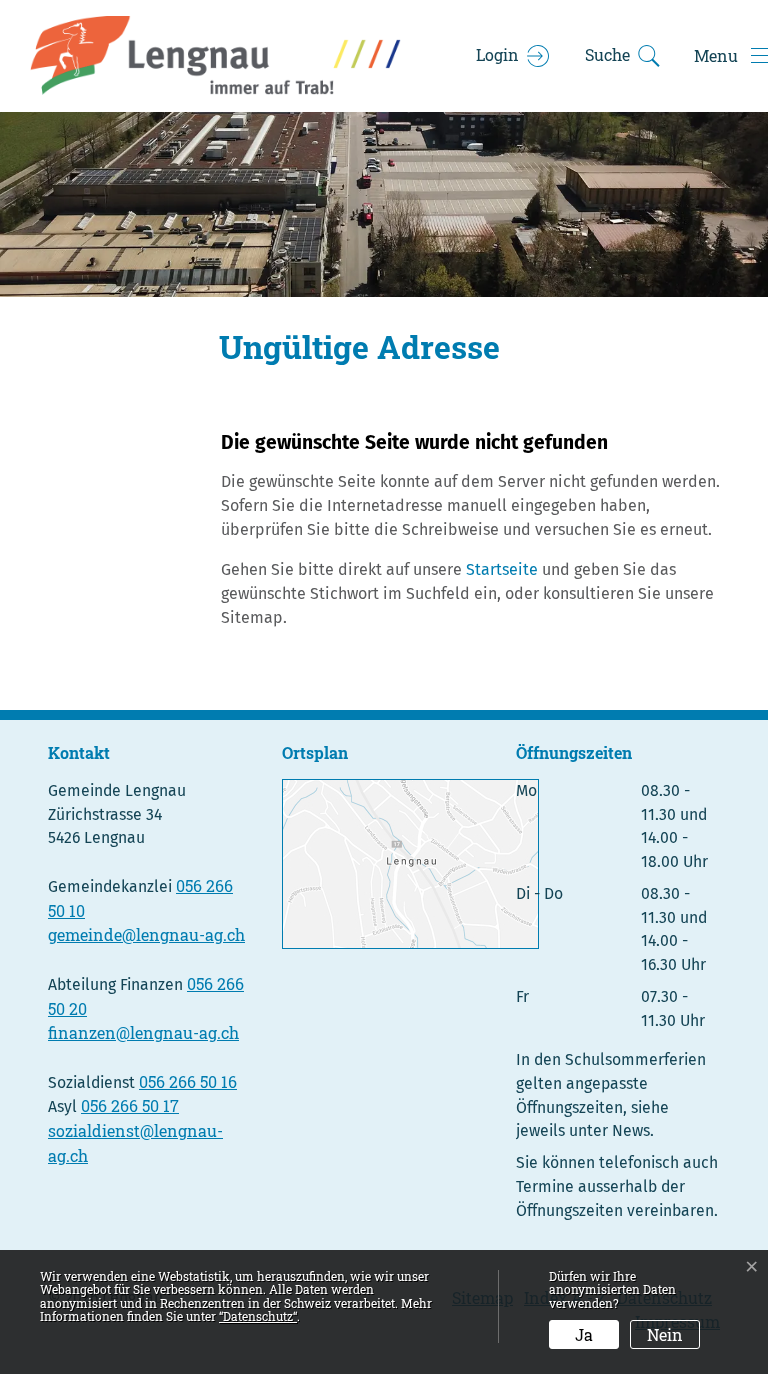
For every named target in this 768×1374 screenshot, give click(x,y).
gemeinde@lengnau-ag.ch (146, 934)
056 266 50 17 (130, 1105)
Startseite (502, 569)
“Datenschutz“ (258, 1316)
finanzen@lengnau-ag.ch (143, 1032)
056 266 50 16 (188, 1081)
